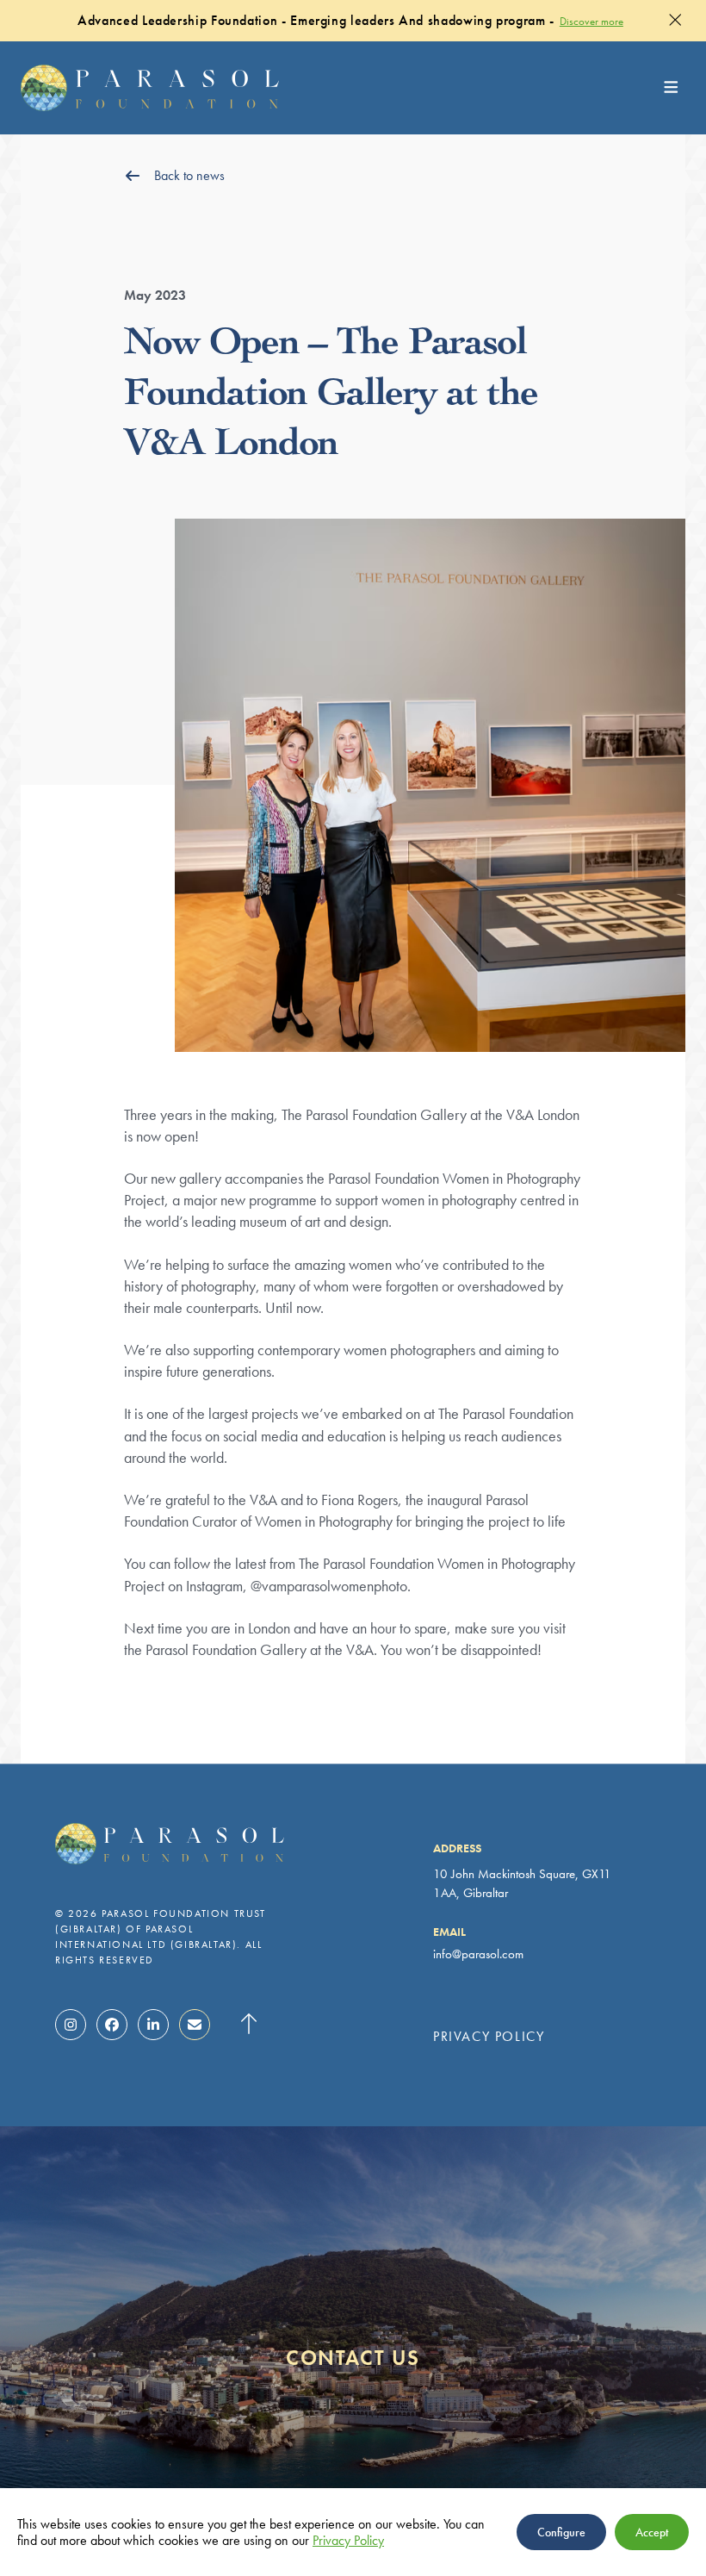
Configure (561, 2532)
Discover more (591, 21)
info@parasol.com (478, 1954)
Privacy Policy (489, 2037)
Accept (652, 2532)
